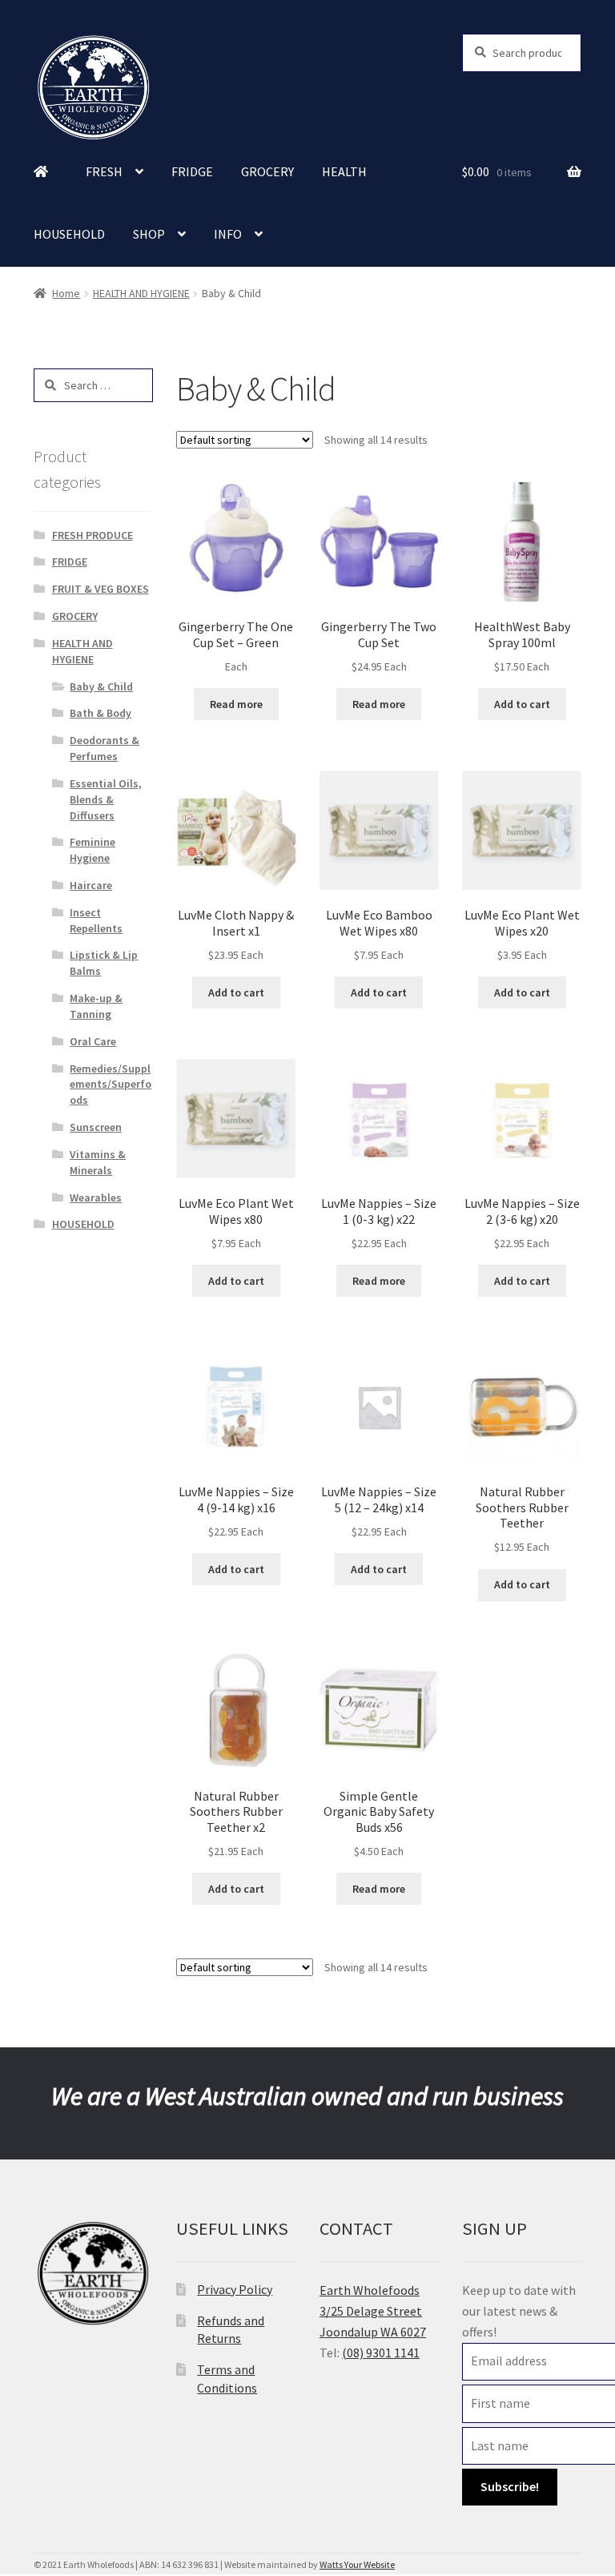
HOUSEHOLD (69, 234)
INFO (228, 234)
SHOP (149, 234)
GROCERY (267, 171)
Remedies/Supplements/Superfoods (111, 1085)
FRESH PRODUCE (92, 535)
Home (66, 293)
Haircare (91, 885)
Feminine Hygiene (92, 850)
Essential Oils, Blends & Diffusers (106, 799)
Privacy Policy (235, 2289)
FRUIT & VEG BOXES (100, 589)
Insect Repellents (96, 920)
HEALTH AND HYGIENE (141, 293)
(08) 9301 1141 (381, 2353)
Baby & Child (101, 686)
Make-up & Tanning (96, 1006)
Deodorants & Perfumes (105, 748)
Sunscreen (96, 1127)
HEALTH (344, 171)
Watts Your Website (357, 2564)
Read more (236, 704)
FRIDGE (192, 171)
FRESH (104, 171)
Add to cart (522, 704)
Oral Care (93, 1041)
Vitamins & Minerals (98, 1162)
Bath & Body (100, 713)
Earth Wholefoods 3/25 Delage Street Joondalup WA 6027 (373, 2311)
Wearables (96, 1197)
